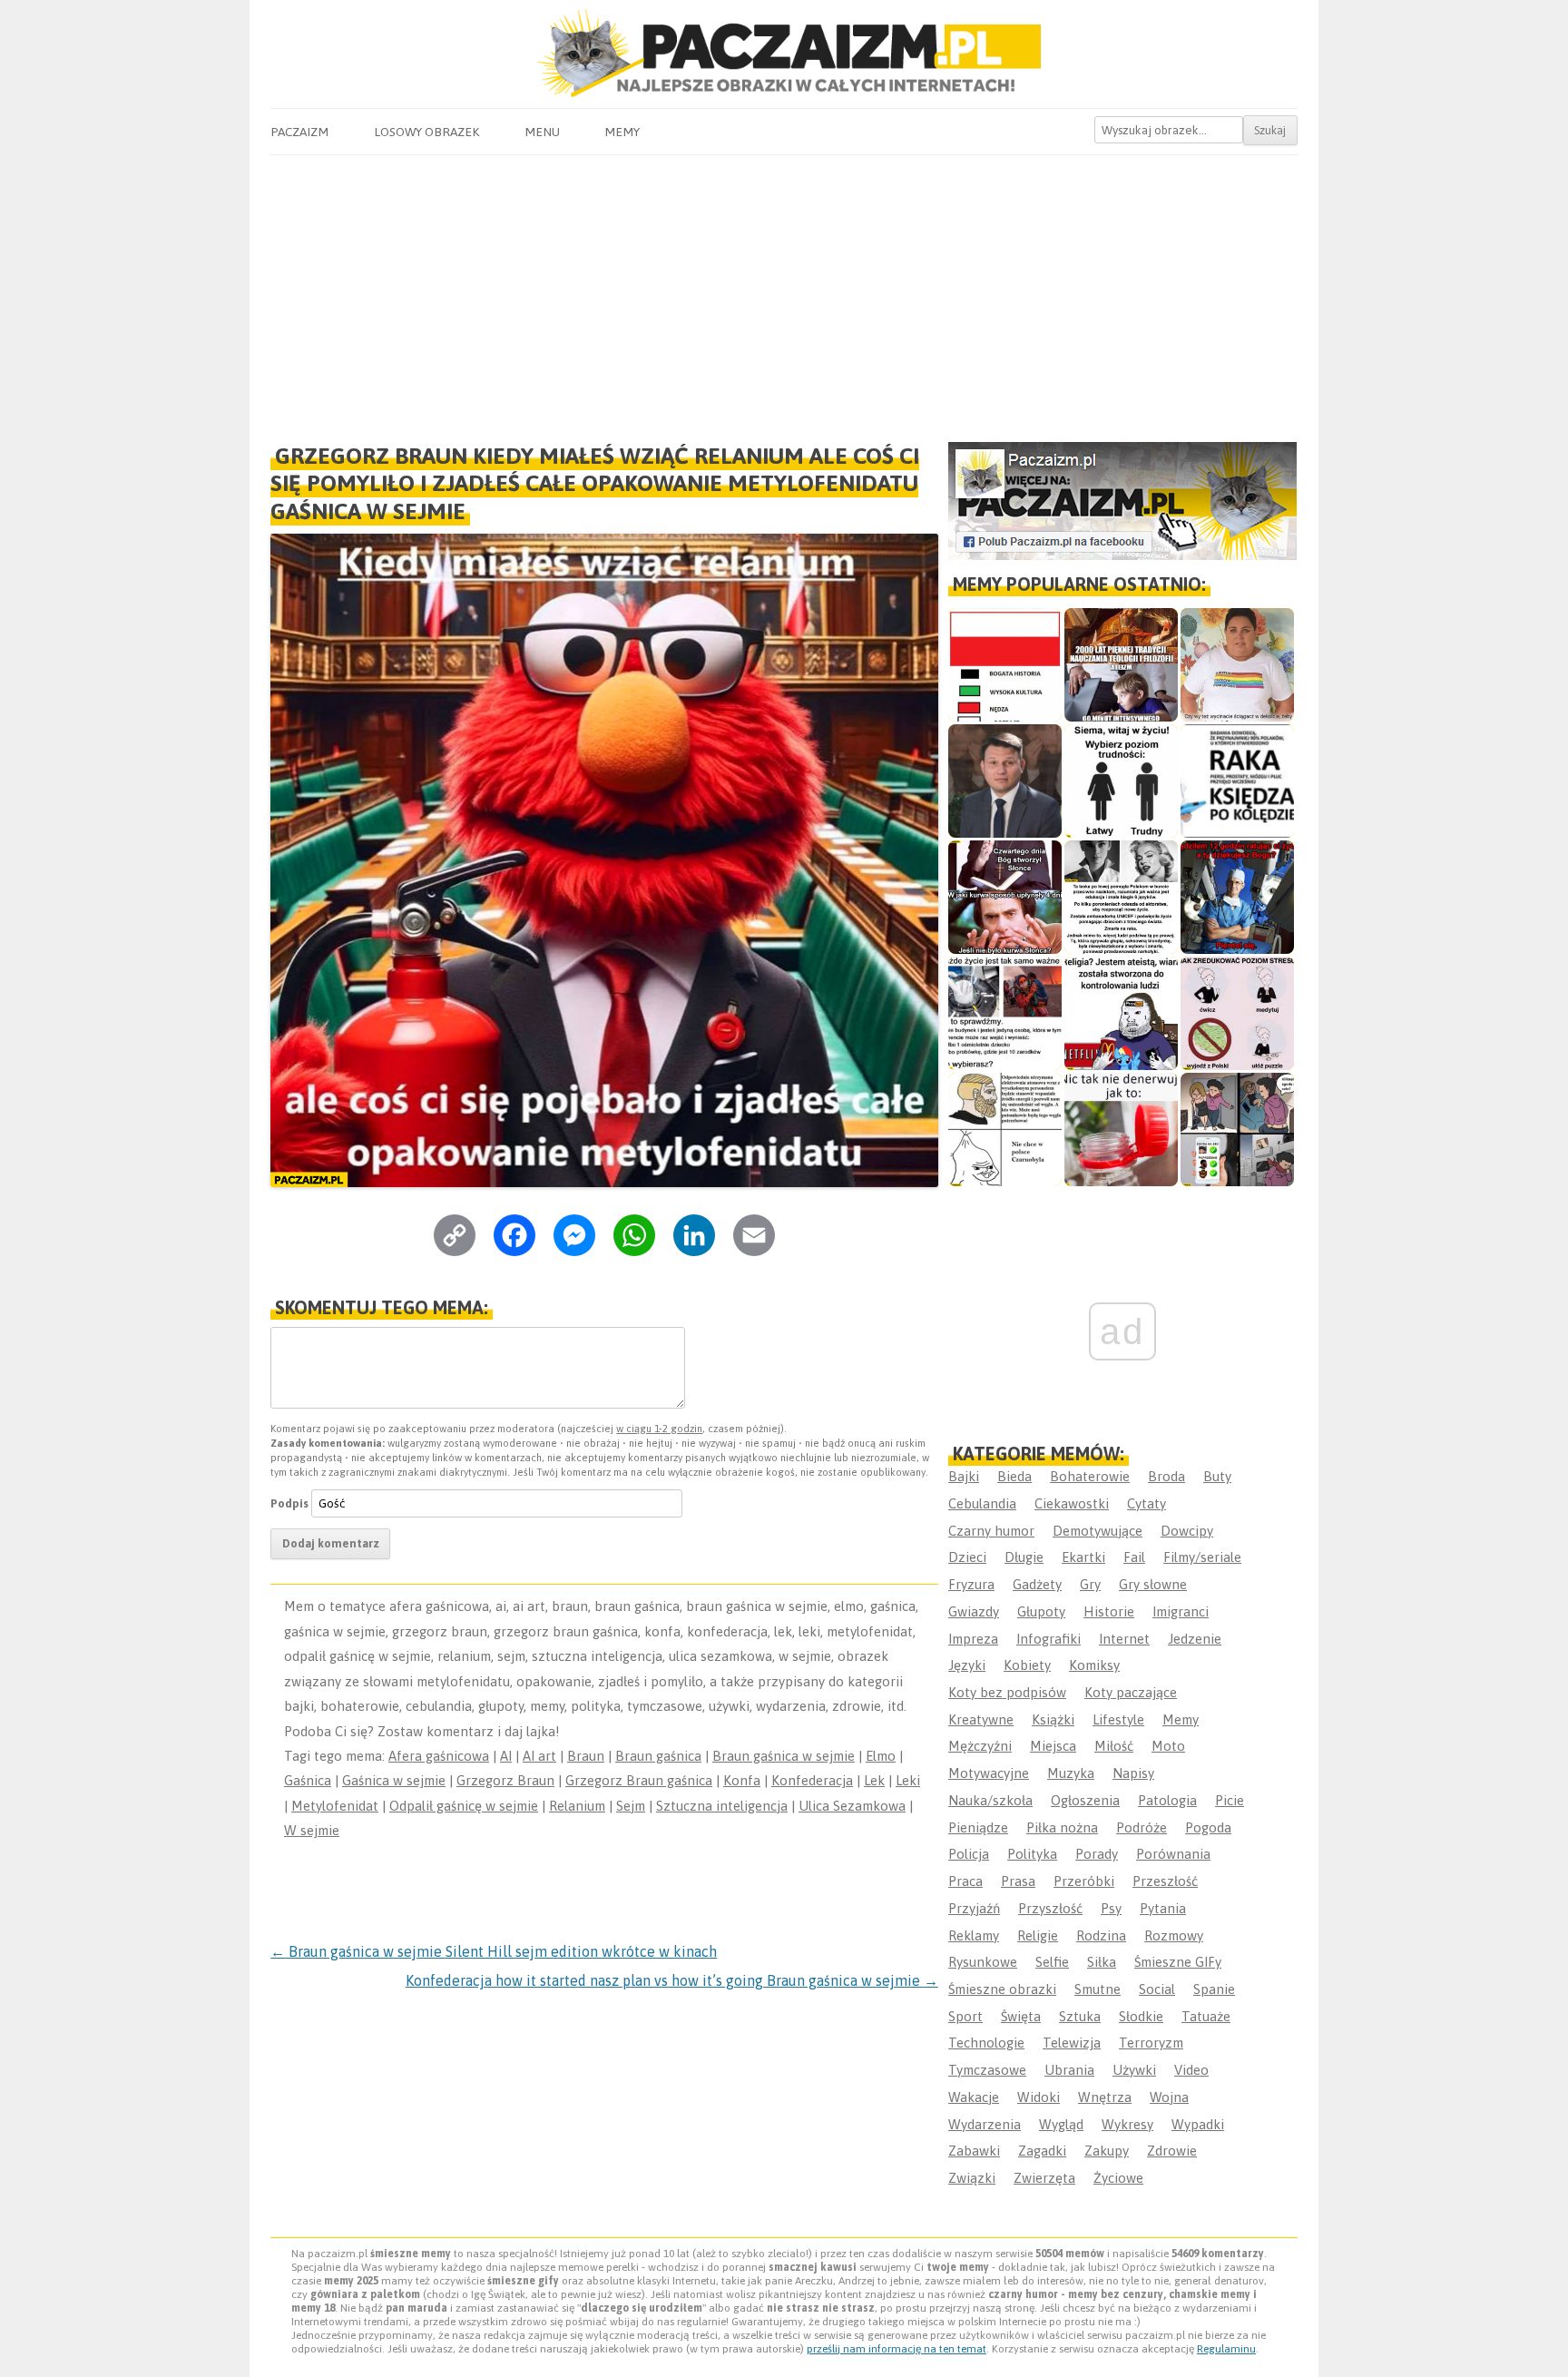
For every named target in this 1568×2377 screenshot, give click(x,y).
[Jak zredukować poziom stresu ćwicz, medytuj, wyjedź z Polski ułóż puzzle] (1237, 1013)
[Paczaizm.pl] (784, 53)
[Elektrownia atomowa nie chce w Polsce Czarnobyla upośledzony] (1005, 1130)
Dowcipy (1187, 1531)
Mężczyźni (980, 1746)
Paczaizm (299, 132)
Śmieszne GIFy (1178, 1962)
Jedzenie (1195, 1639)
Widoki (1039, 2097)
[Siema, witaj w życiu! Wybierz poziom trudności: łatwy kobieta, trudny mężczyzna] (1121, 781)
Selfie (1052, 1962)
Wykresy (1127, 2124)
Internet (1124, 1639)
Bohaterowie (1090, 1476)
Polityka (1032, 1854)
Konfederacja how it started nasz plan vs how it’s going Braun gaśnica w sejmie (672, 1980)
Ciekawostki (1072, 1503)
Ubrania (1069, 2070)
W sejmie (312, 1830)
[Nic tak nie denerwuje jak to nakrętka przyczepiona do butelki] (1121, 1130)
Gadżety (1037, 1584)
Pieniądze (978, 1827)
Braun (586, 1756)
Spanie (1214, 1989)
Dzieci (967, 1557)
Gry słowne (1153, 1584)
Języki (967, 1665)
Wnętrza (1105, 2097)
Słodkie (1141, 2016)
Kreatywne (981, 1719)
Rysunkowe (983, 1962)
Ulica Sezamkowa (852, 1806)
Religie (1038, 1935)
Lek (874, 1780)
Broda (1166, 1476)
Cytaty (1147, 1503)
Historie (1109, 1611)
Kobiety (1027, 1665)
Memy (622, 132)
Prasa (1018, 1881)
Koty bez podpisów (1007, 1692)
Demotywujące (1098, 1531)
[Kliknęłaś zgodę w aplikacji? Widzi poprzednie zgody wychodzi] (1237, 1130)
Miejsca (1053, 1746)
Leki (908, 1780)
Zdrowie (1172, 2151)
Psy (1111, 1908)
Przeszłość (1165, 1881)
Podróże (1142, 1827)
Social (1157, 1989)
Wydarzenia (985, 2124)
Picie (1230, 1800)
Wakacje (974, 2097)
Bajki (964, 1476)
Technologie (986, 2043)
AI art (539, 1756)
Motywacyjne (989, 1773)
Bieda (1014, 1476)
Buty (1217, 1476)
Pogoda (1208, 1827)
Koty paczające (1131, 1692)
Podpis (289, 1503)
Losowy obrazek (426, 132)
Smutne (1098, 1989)
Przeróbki (1084, 1881)
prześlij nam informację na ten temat (897, 2349)
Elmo (881, 1756)
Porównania (1173, 1854)
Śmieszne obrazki (1002, 1989)
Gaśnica (308, 1780)
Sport (965, 2016)
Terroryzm (1151, 2043)
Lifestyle (1118, 1719)
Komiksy (1094, 1665)
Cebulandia (982, 1503)
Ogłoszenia (1085, 1800)
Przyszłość (1050, 1908)
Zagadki (1042, 2151)
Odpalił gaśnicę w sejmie (464, 1806)
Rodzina (1101, 1935)
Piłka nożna (1062, 1827)
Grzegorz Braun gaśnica (639, 1780)
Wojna (1169, 2097)
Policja (969, 1854)
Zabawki (974, 2151)
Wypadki (1198, 2124)
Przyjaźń (974, 1908)
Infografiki (1049, 1639)
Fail (1134, 1557)
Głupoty (1041, 1611)
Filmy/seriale (1202, 1557)
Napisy (1133, 1773)
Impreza (973, 1639)
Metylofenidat (335, 1806)
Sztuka (1080, 2016)
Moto (1168, 1746)
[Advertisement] (784, 291)
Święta (1021, 2016)
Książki (1053, 1719)
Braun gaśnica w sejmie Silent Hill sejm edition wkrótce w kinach (494, 1951)
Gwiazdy (974, 1611)
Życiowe (1118, 2178)
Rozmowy (1174, 1935)
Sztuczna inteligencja (722, 1806)
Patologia (1167, 1800)
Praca (965, 1881)
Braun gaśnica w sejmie (784, 1756)
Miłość (1114, 1746)
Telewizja (1072, 2043)
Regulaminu (1226, 2349)
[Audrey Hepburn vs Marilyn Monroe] (1121, 897)
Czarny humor (991, 1531)
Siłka (1102, 1962)
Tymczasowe (987, 2070)
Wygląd (1061, 2124)
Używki (1134, 2070)
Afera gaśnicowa (439, 1756)
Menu (542, 132)
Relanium (577, 1806)
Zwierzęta (1044, 2178)
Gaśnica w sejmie (394, 1780)
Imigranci (1181, 1611)
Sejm (631, 1806)
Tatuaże (1206, 2016)
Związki (972, 2178)
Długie (1024, 1557)
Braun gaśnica (658, 1756)
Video (1191, 2070)
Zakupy (1107, 2151)
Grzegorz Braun (505, 1780)
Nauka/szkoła (990, 1800)
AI (506, 1756)
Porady (1097, 1854)
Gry (1090, 1584)
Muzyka (1071, 1773)
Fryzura (971, 1584)
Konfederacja (812, 1780)
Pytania (1163, 1908)
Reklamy (974, 1935)
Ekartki (1083, 1557)
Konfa (742, 1780)
